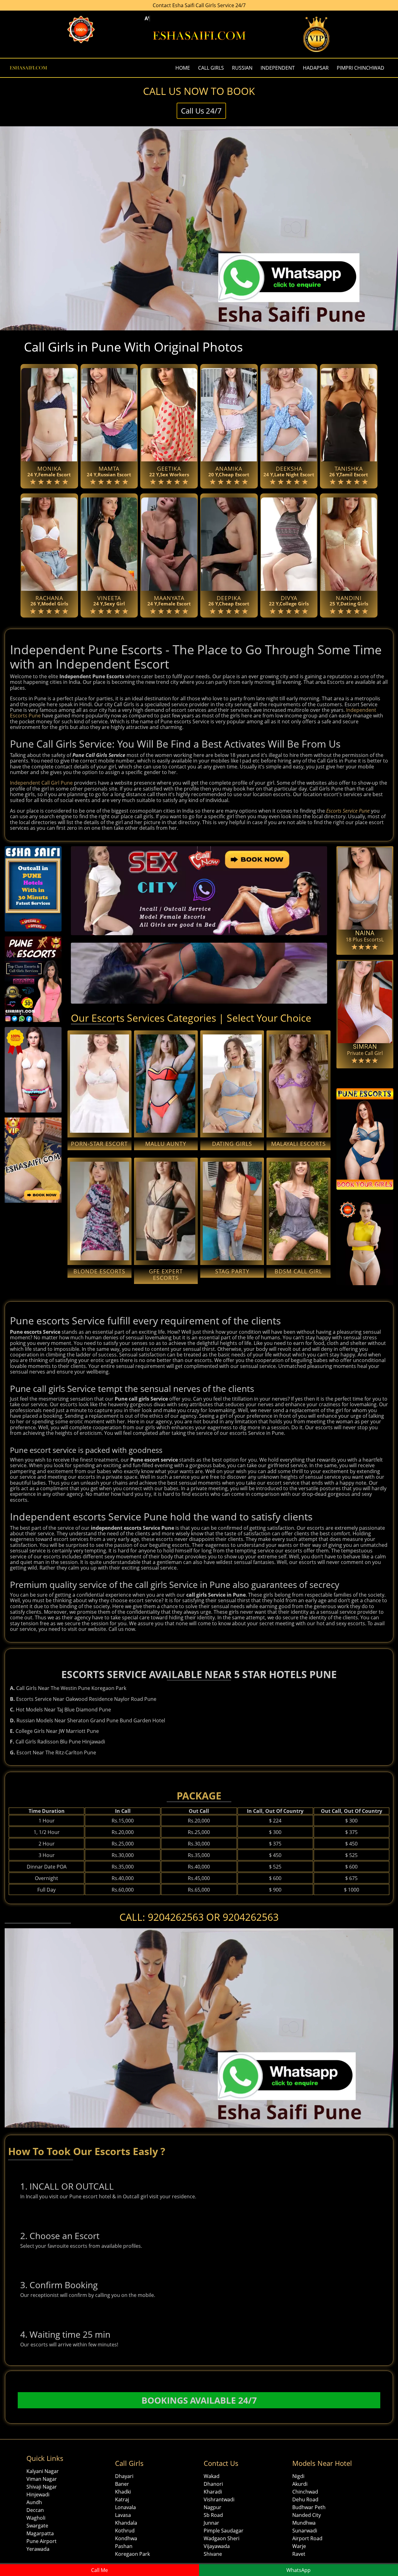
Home (183, 68)
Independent (278, 68)
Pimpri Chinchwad (361, 68)
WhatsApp (298, 2570)
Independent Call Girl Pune (41, 783)
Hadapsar (316, 68)
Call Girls (211, 68)
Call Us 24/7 (201, 111)
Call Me (99, 2570)
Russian (242, 68)
